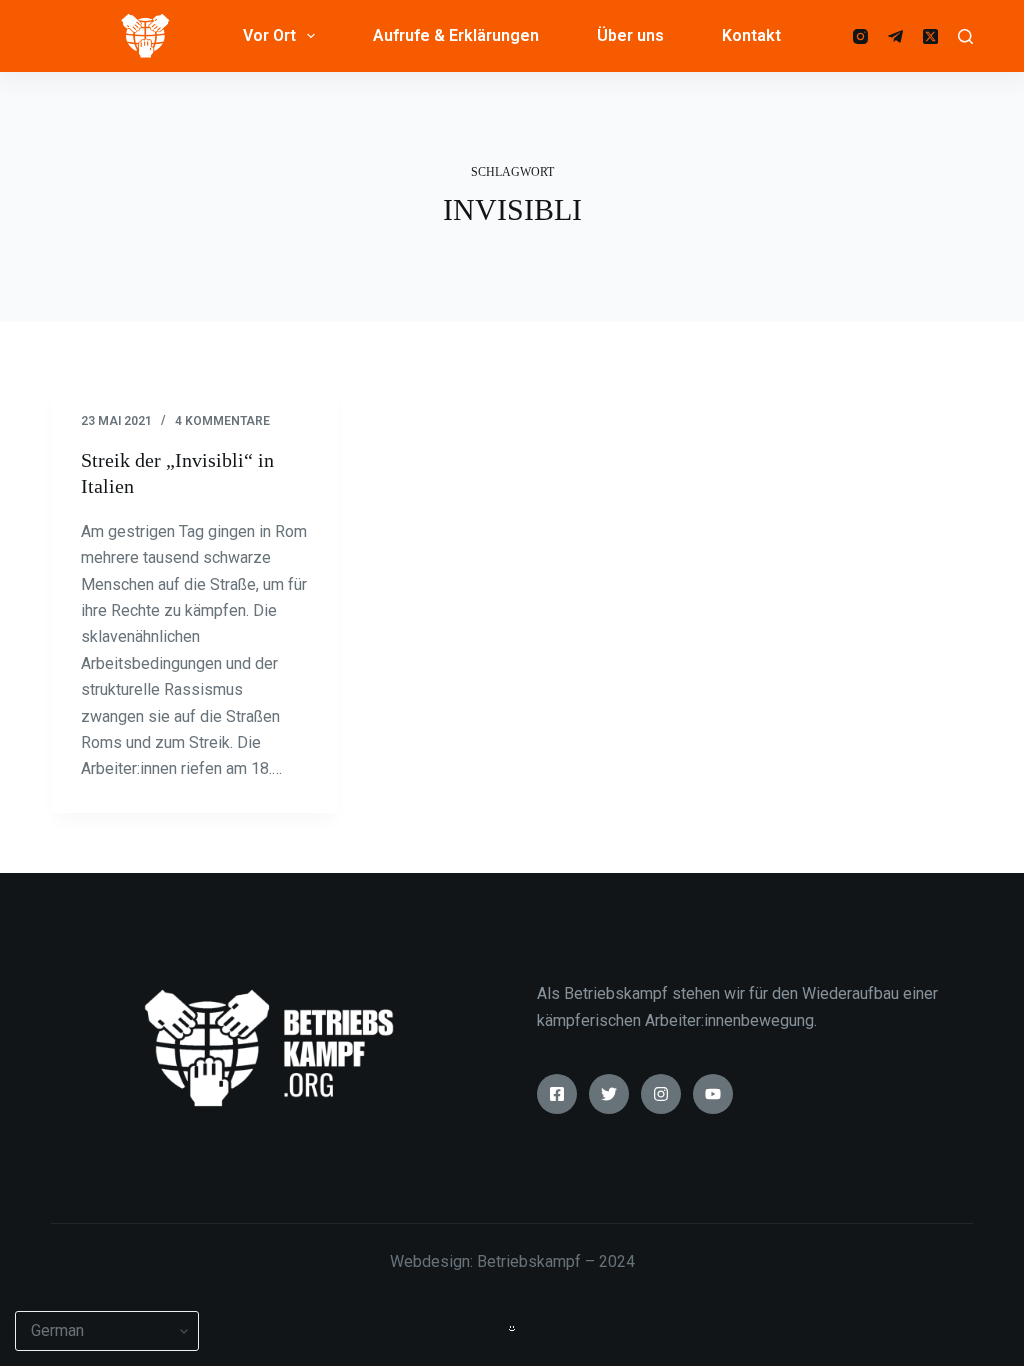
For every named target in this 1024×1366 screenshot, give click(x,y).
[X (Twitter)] (930, 36)
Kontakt (751, 35)
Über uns (630, 35)
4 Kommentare (222, 421)
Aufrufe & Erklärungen (456, 35)
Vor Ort (269, 35)
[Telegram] (895, 36)
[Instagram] (860, 36)
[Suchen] (965, 36)
